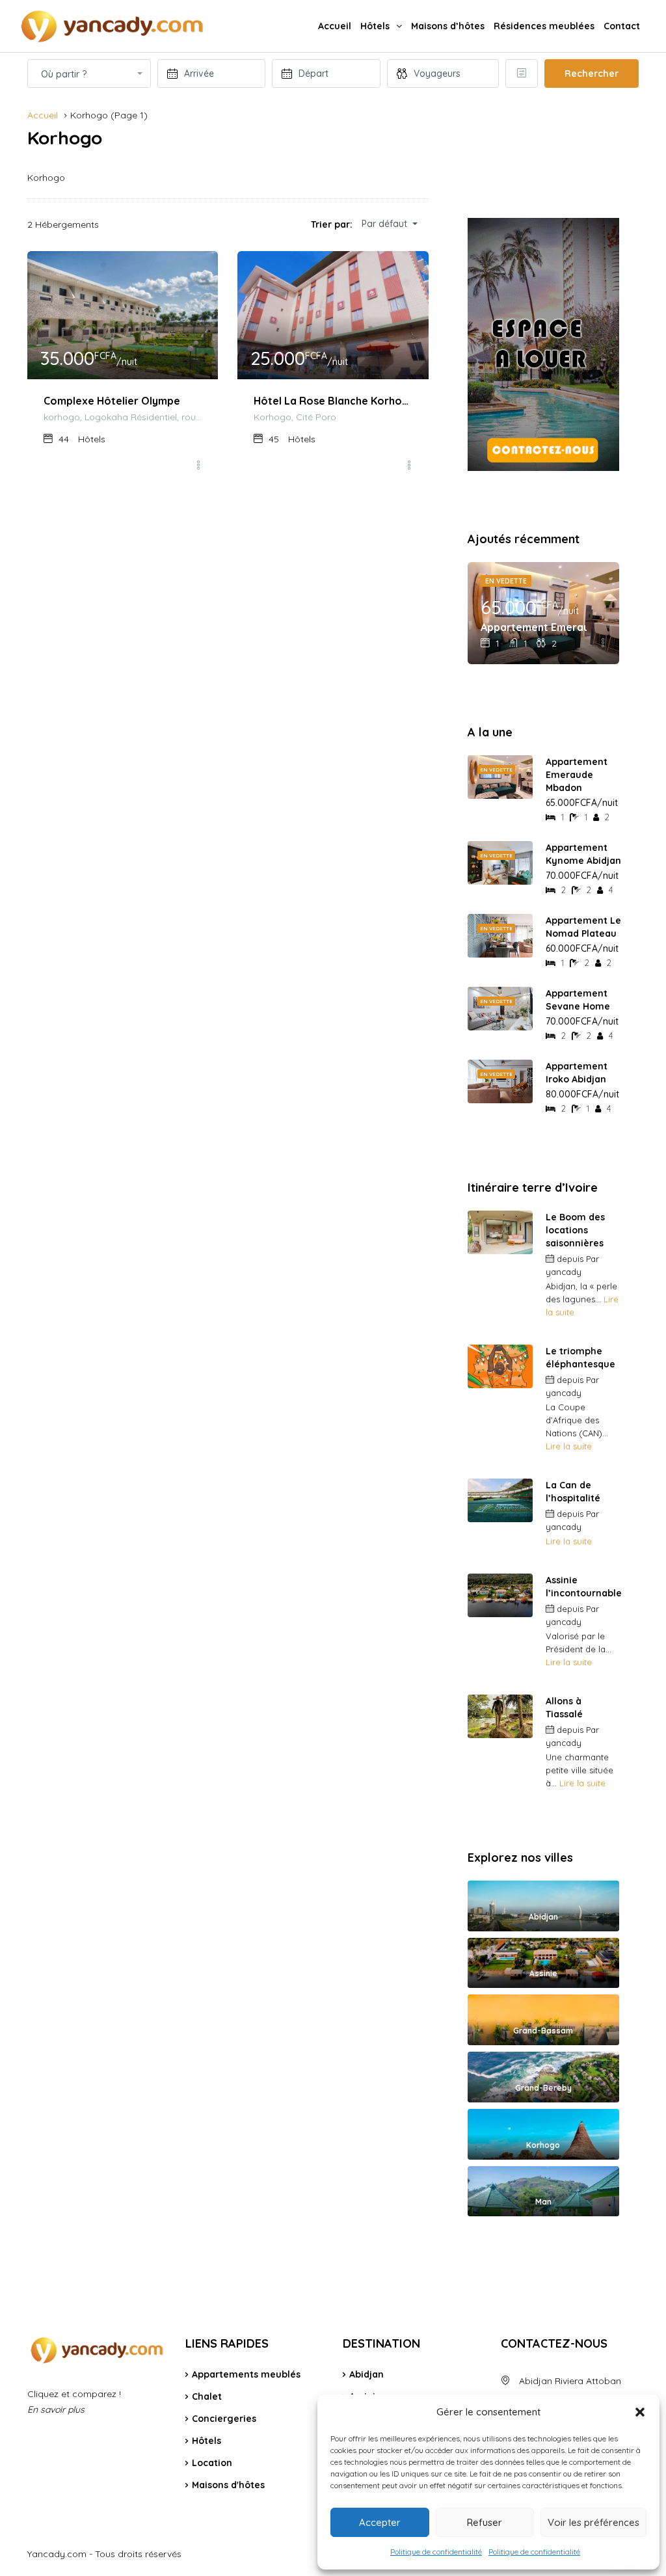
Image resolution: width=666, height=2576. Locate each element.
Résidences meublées (544, 26)
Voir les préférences (593, 2522)
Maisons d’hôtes (448, 26)
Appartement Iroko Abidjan (577, 1073)
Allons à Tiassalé (564, 1708)
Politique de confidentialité (436, 2552)
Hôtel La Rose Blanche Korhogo (333, 401)
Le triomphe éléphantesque (580, 1358)
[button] (640, 2412)
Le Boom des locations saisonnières (575, 1230)
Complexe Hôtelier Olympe (112, 401)
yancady (564, 1272)
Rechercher (592, 74)
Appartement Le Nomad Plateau (583, 927)
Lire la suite (569, 1446)
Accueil (335, 26)
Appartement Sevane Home (578, 1000)
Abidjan (366, 2374)
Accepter (380, 2522)
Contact (622, 26)
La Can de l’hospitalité (573, 1492)
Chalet (207, 2396)
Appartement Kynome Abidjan (583, 854)
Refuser (485, 2522)
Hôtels (375, 26)
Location (212, 2463)
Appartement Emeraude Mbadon (534, 627)
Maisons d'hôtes (228, 2485)
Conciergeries (224, 2419)
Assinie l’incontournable (584, 1587)
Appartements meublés (246, 2374)
